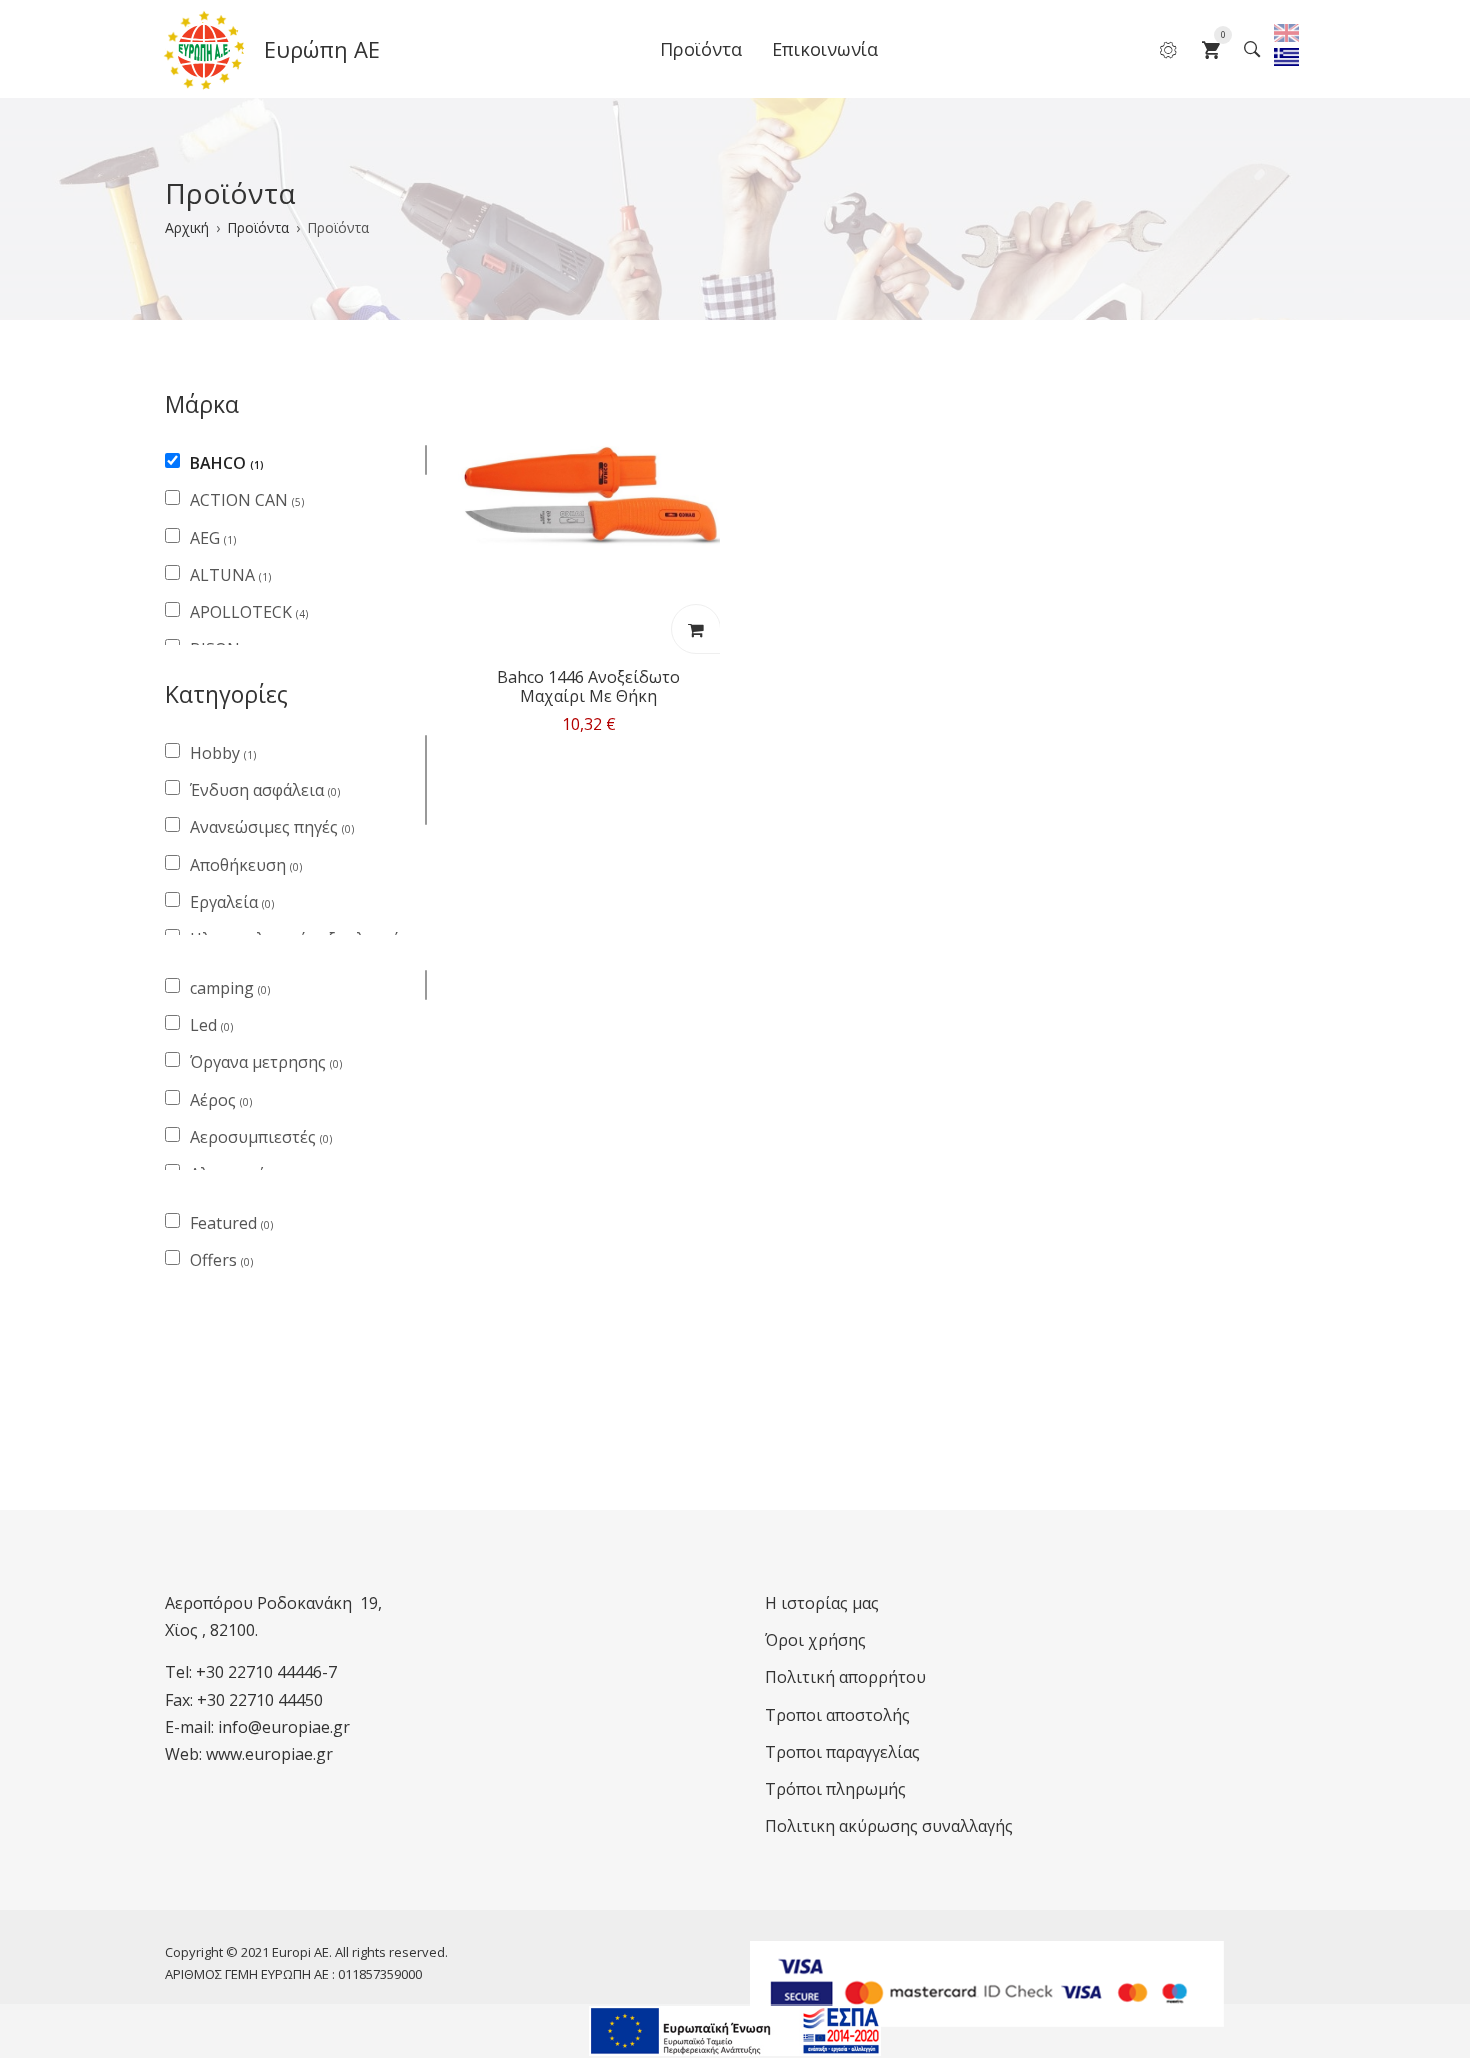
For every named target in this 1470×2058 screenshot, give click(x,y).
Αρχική (187, 227)
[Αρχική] (204, 50)
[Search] (1252, 49)
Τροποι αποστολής (837, 1715)
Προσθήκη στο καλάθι (695, 629)
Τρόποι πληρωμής (835, 1789)
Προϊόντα (701, 49)
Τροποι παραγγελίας (842, 1752)
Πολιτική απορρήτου (845, 1677)
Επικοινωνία (825, 49)
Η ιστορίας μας (822, 1603)
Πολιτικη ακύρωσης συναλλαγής (889, 1826)
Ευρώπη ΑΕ (322, 49)
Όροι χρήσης (815, 1640)
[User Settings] (1168, 49)
